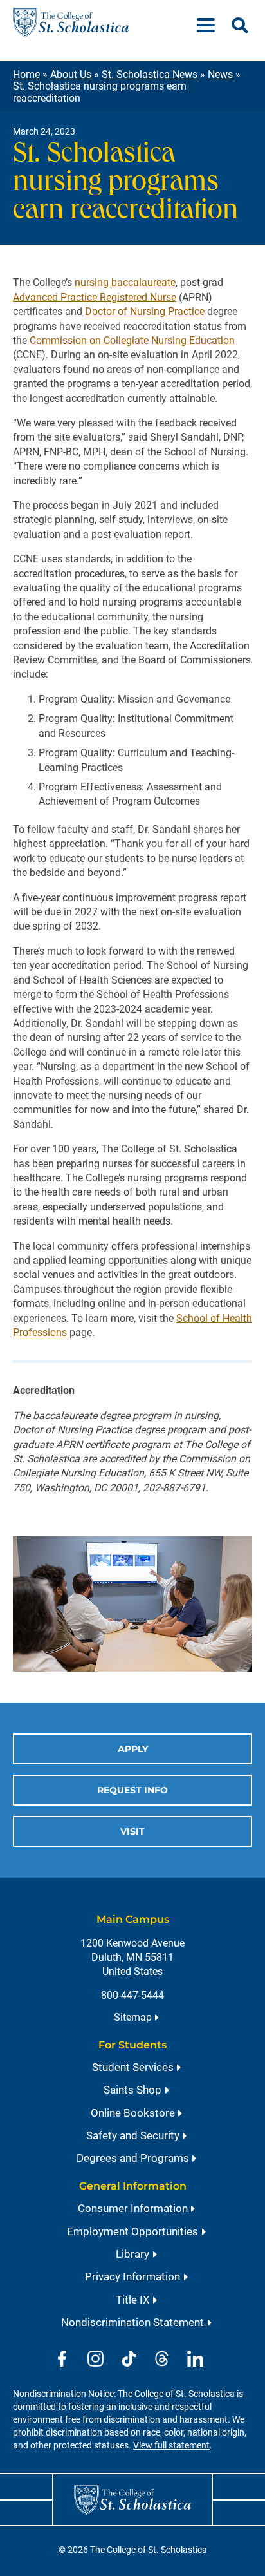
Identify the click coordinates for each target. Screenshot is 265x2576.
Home (26, 74)
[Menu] (211, 23)
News (220, 74)
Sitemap (133, 2017)
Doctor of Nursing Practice (145, 311)
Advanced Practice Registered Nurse (95, 297)
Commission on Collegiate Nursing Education (132, 340)
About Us (71, 74)
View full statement (171, 2446)
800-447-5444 (132, 1995)
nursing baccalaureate (125, 282)
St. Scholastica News (150, 74)
